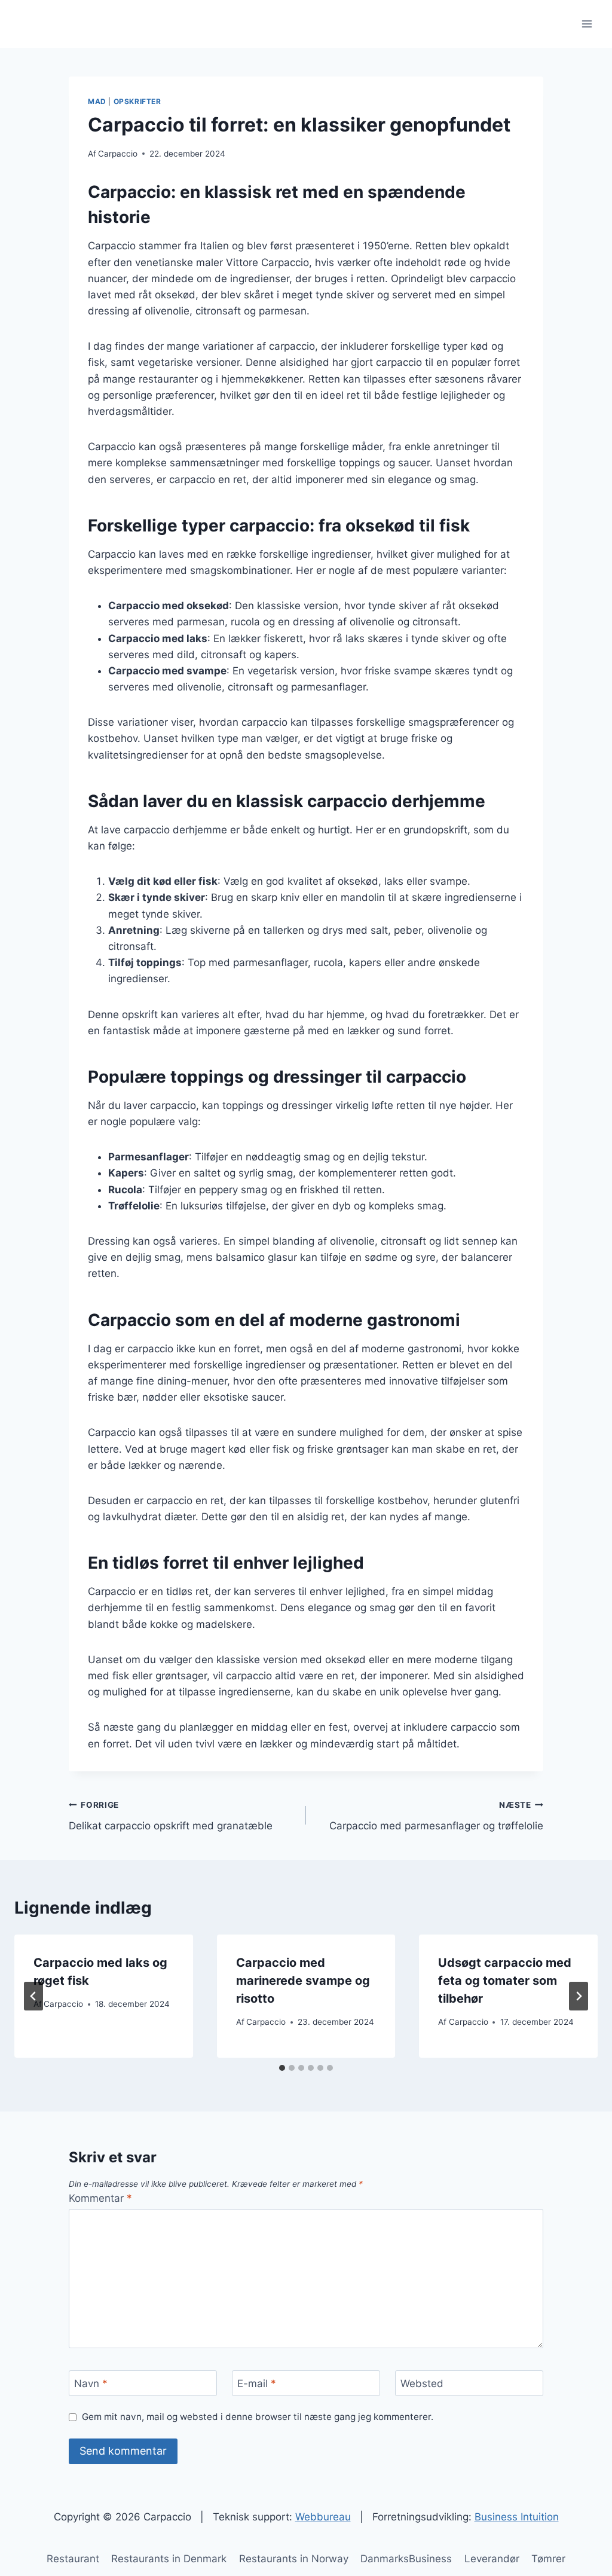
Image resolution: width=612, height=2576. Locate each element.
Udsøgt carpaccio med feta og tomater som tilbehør (505, 1981)
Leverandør (492, 2559)
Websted (422, 2384)
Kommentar (100, 2198)
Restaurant (73, 2559)
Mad (97, 101)
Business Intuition (517, 2517)
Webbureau (323, 2517)
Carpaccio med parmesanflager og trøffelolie (436, 1816)
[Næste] (579, 1996)
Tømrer (548, 2559)
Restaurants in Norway (294, 2559)
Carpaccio (118, 154)
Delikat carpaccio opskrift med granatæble (171, 1816)
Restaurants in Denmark (169, 2559)
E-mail (257, 2384)
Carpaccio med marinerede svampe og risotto (303, 1981)
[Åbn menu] (587, 24)
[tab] (282, 2068)
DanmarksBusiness (406, 2559)
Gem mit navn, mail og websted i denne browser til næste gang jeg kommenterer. (258, 2417)
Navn (91, 2384)
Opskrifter (137, 101)
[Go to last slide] (33, 1996)
